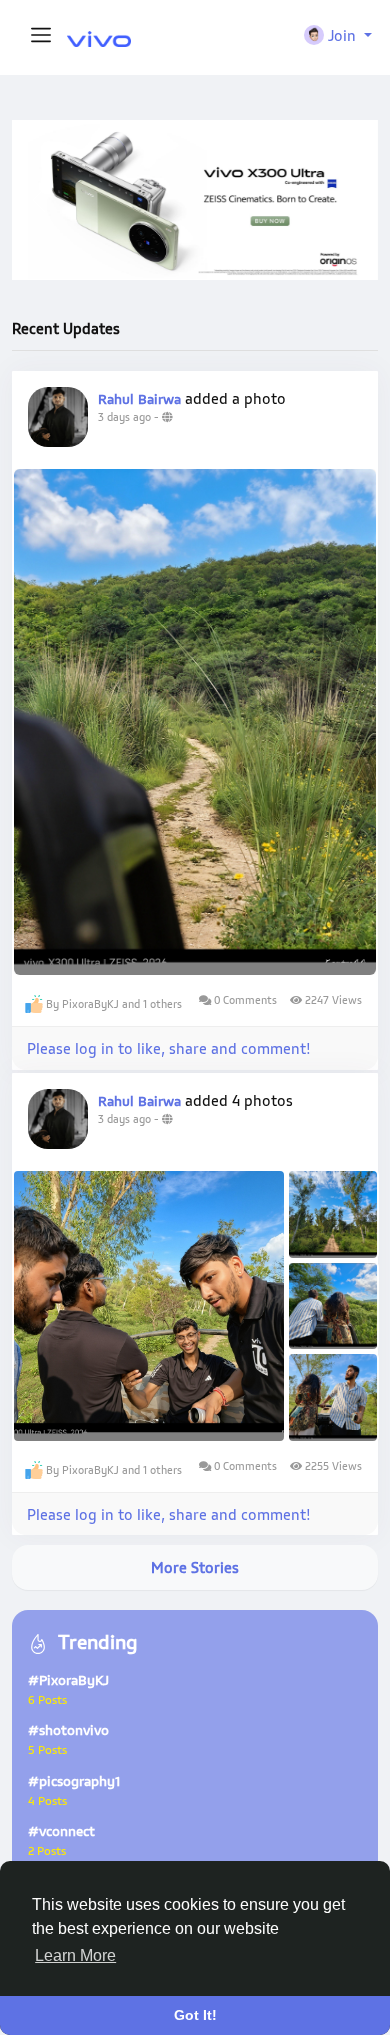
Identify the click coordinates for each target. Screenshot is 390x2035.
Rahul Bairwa (139, 398)
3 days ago (124, 417)
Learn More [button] (75, 1955)
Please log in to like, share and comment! (169, 1048)
